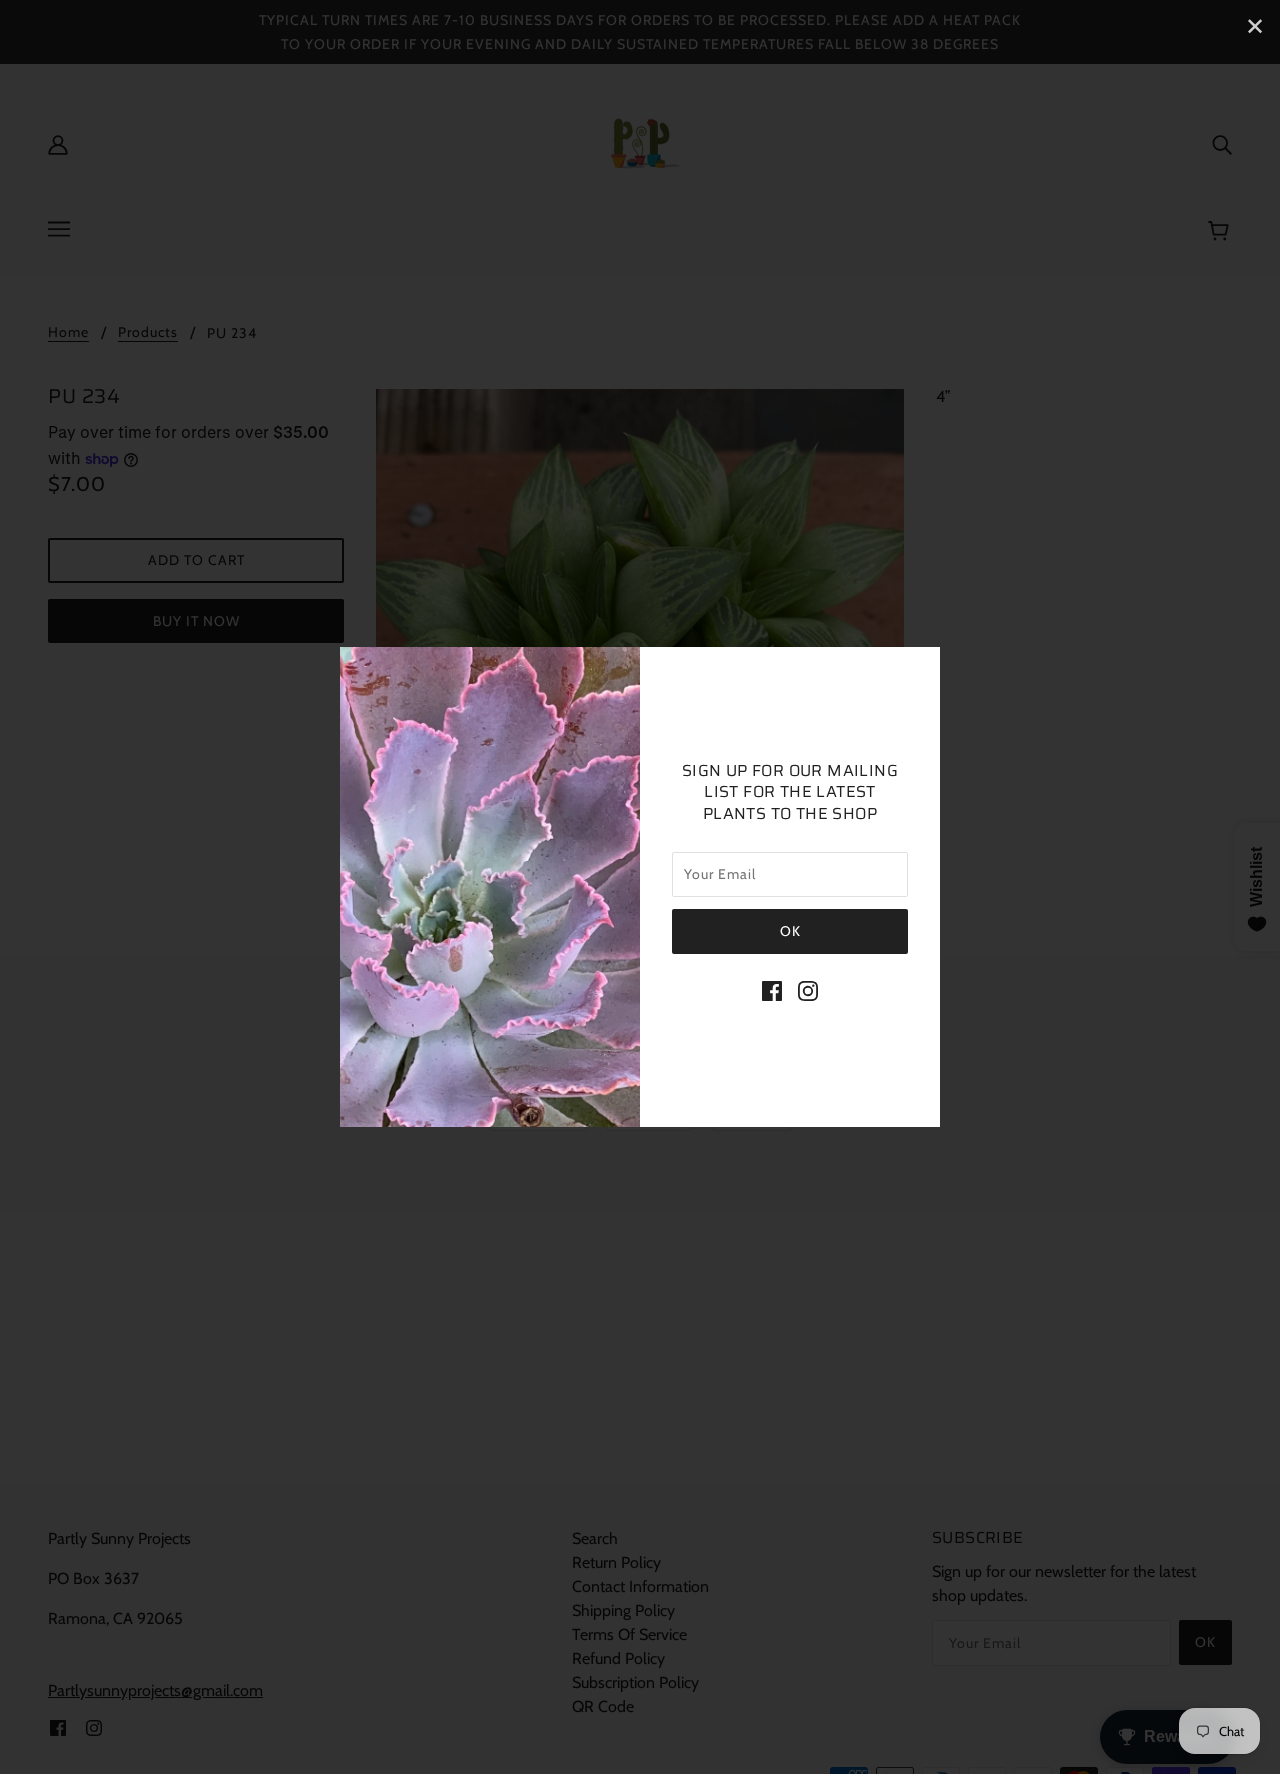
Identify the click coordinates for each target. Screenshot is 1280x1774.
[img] (772, 990)
